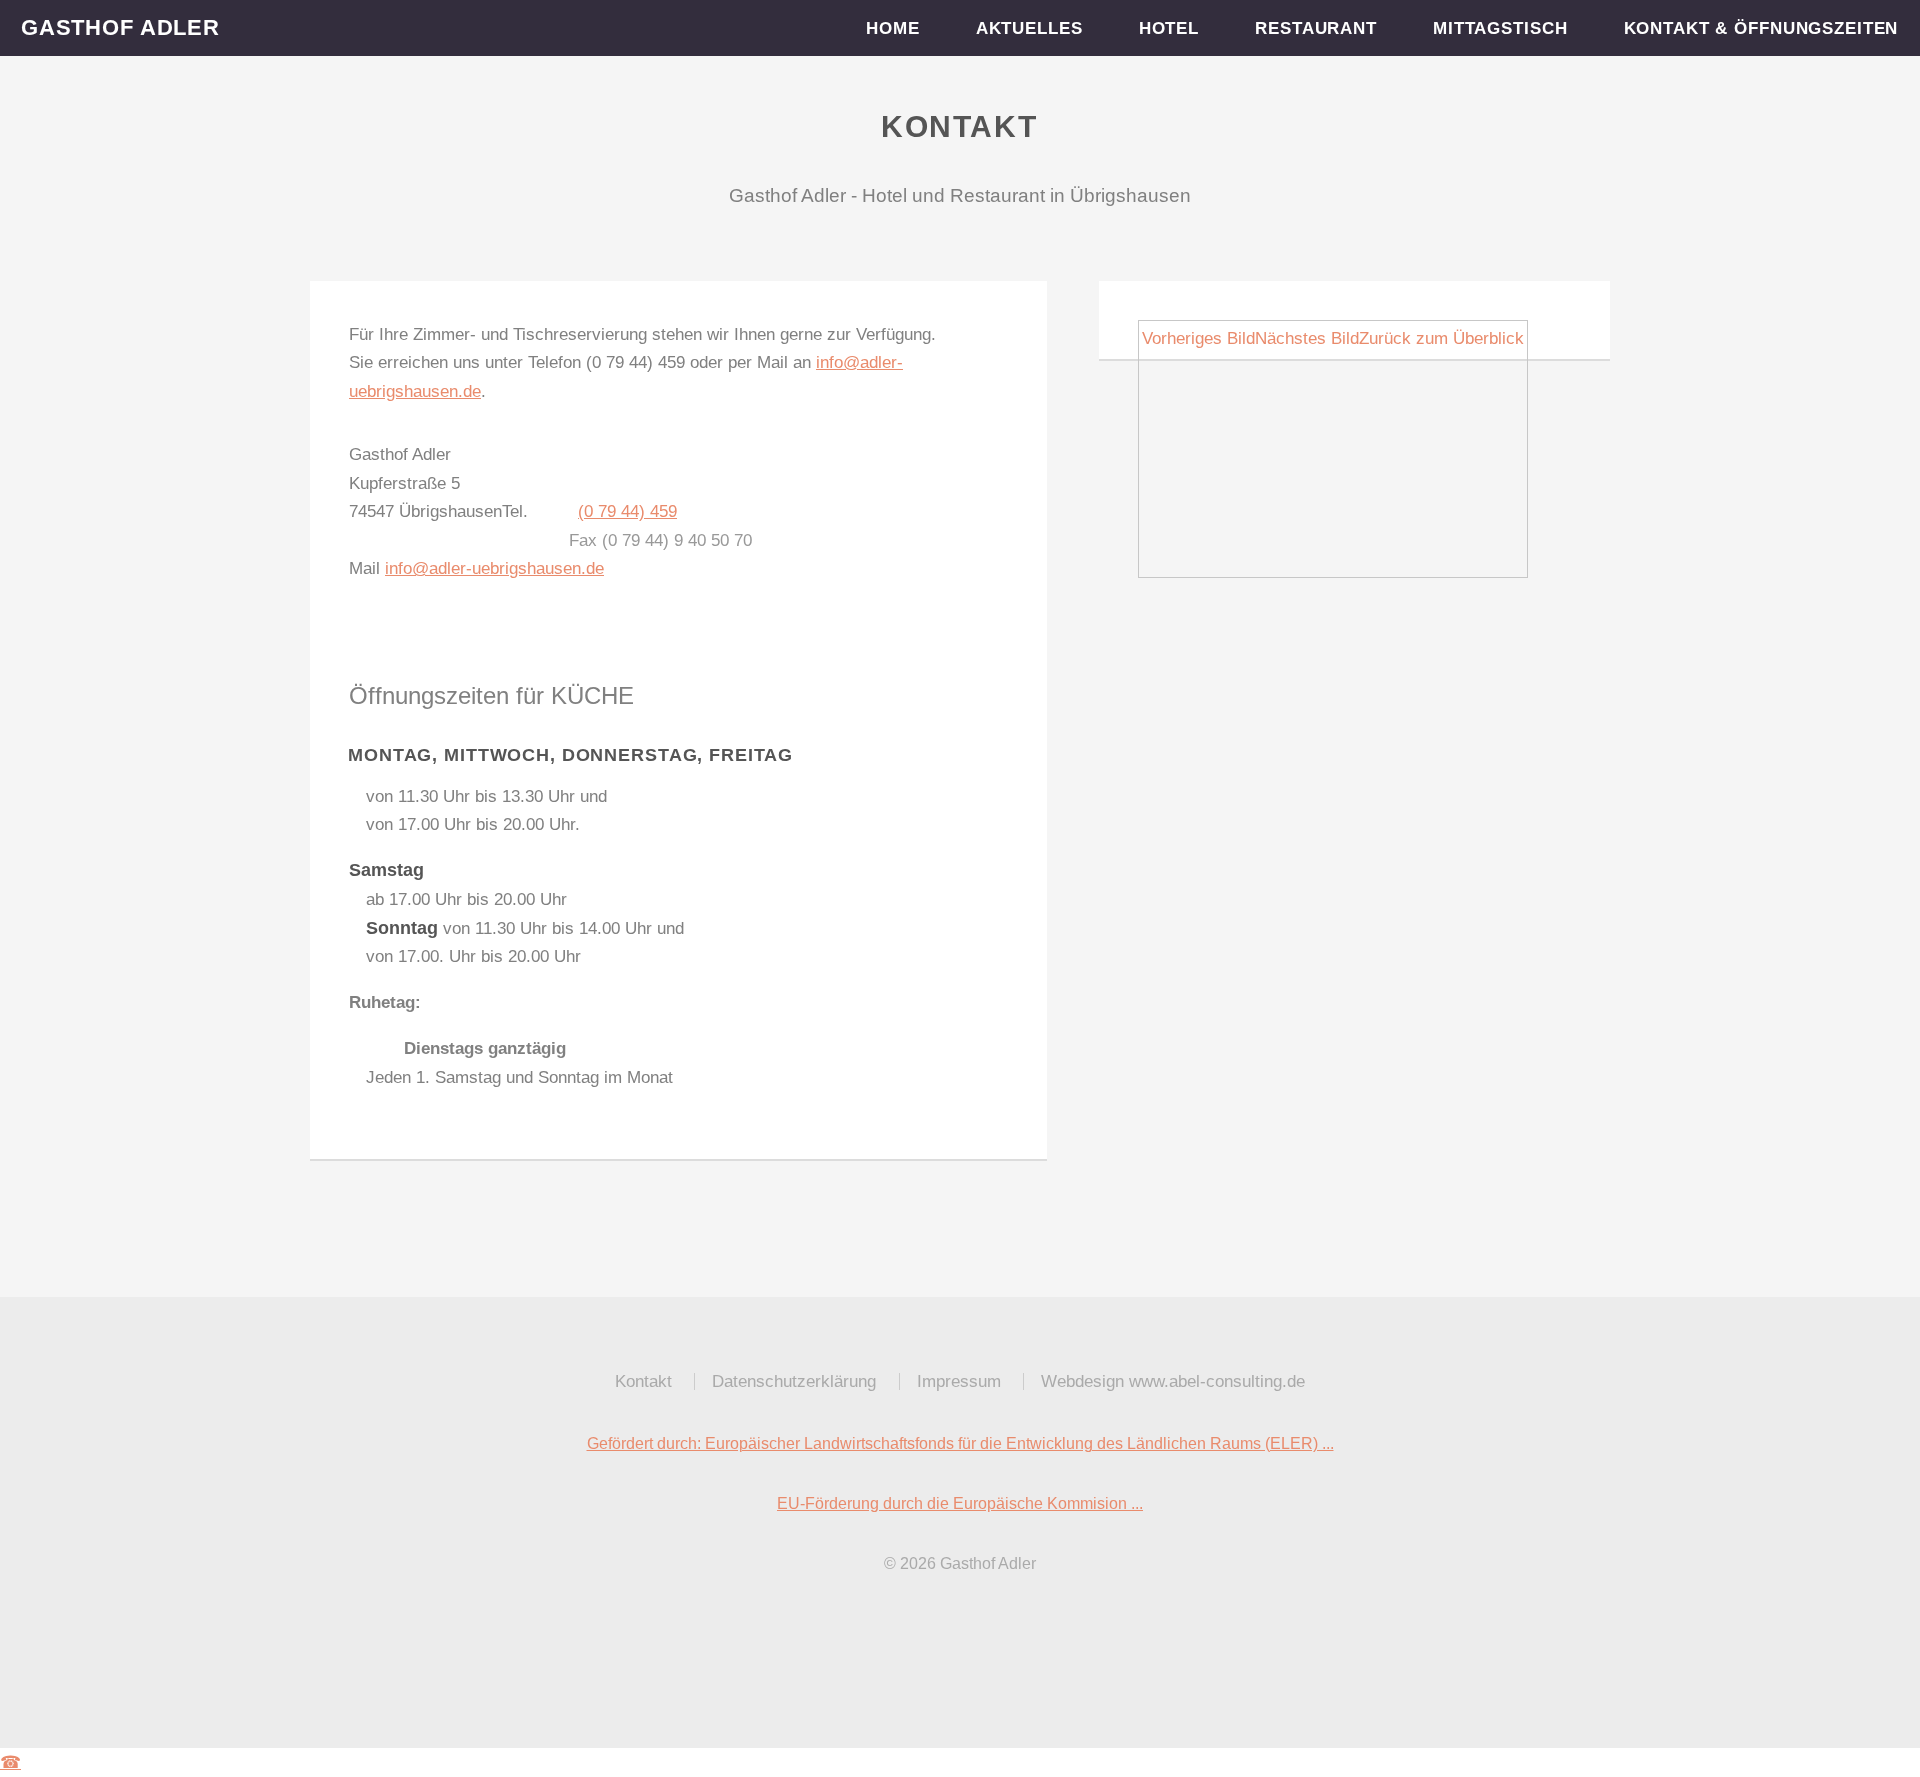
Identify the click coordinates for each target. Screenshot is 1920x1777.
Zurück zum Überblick (1441, 338)
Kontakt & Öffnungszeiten (1761, 28)
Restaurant (1316, 28)
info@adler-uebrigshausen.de (494, 568)
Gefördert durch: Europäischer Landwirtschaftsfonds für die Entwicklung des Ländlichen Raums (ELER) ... (960, 1443)
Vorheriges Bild (1198, 338)
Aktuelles (1030, 28)
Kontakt (643, 1381)
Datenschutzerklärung (794, 1381)
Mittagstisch (1501, 28)
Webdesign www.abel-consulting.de (1173, 1381)
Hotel (1169, 28)
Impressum (959, 1381)
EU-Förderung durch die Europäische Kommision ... (960, 1503)
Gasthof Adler (120, 27)
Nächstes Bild (1307, 338)
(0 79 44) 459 (627, 511)
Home (893, 28)
